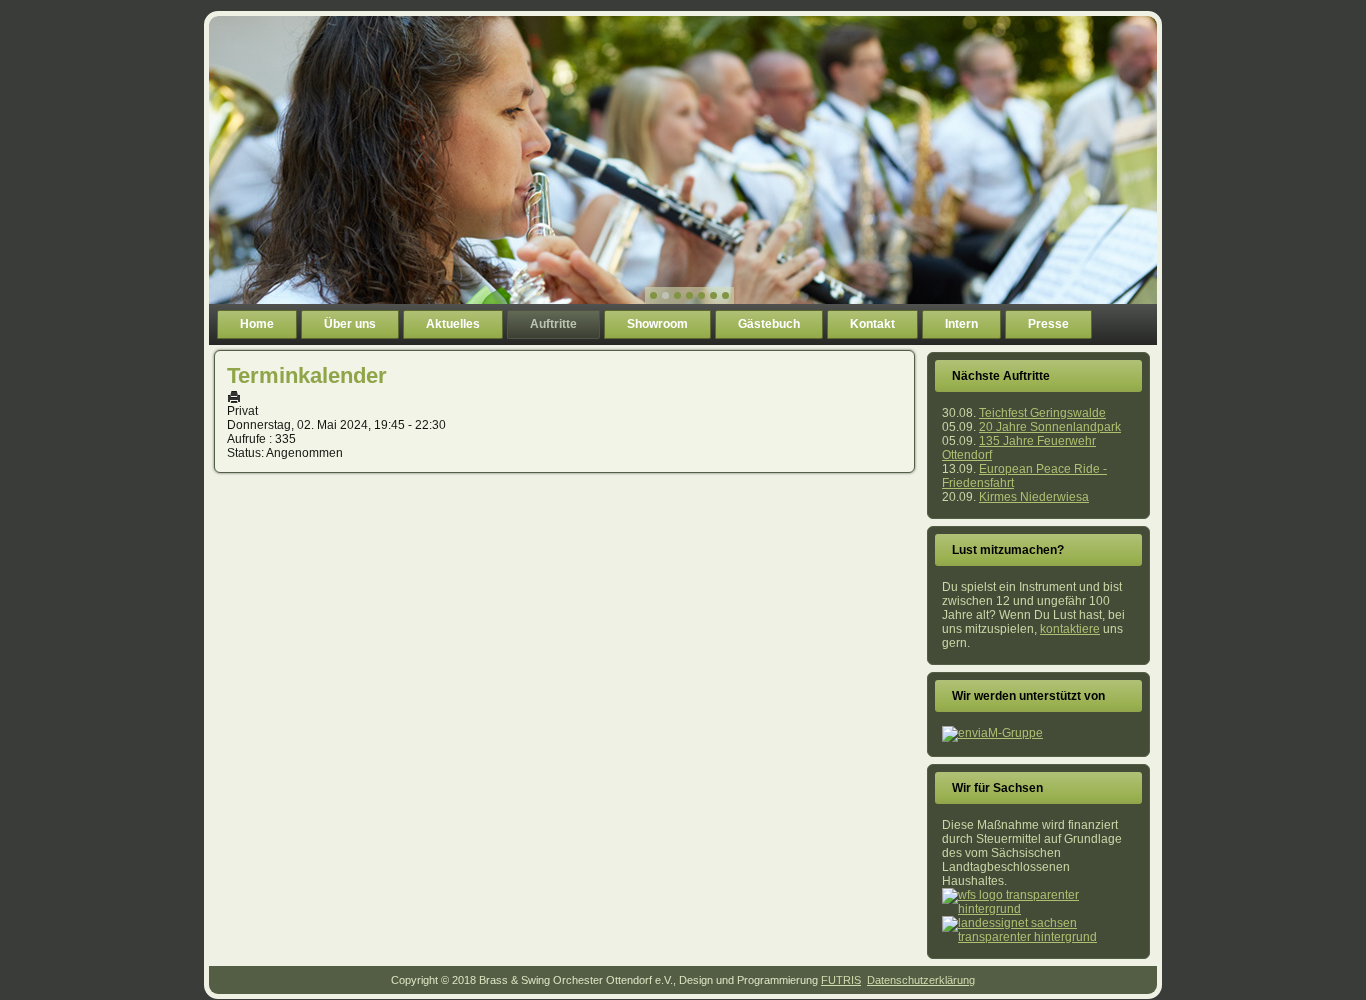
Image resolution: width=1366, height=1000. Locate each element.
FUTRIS (841, 980)
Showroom (657, 324)
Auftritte (553, 324)
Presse (1048, 324)
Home (257, 324)
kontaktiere (1070, 629)
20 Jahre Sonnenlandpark (1050, 427)
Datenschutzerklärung (921, 980)
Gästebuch (769, 324)
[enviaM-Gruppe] (992, 733)
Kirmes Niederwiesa (1034, 497)
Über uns (350, 324)
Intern (961, 324)
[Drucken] (234, 396)
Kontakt (872, 324)
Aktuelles (453, 324)
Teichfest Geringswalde (1042, 413)
